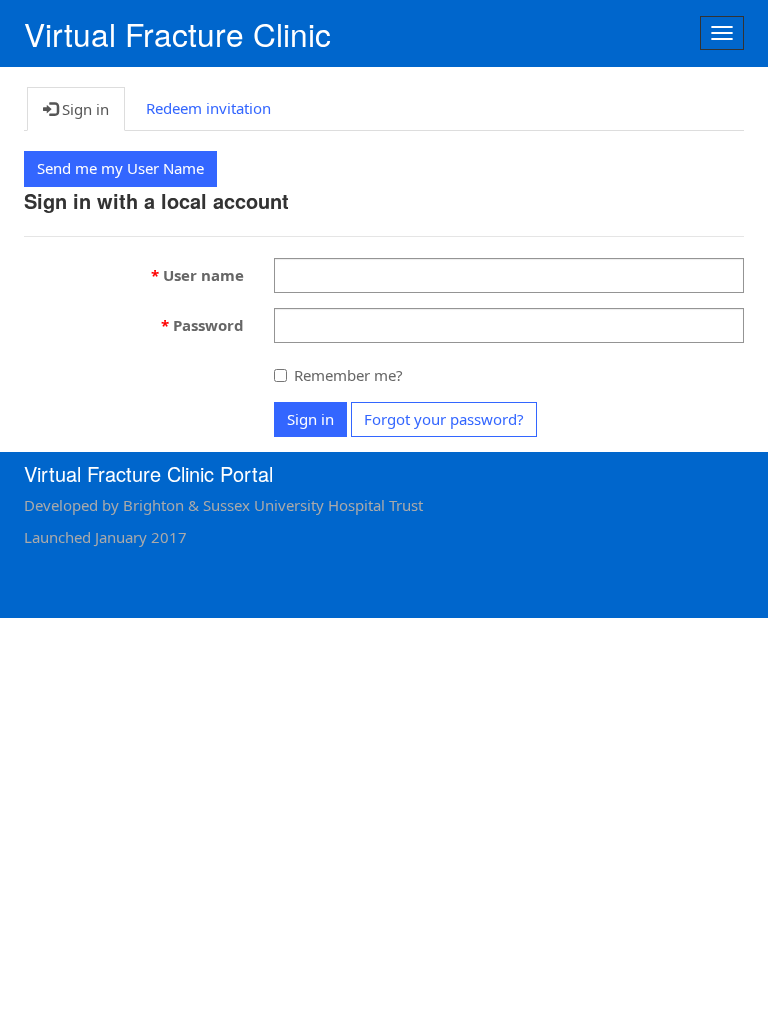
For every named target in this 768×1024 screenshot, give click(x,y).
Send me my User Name (120, 168)
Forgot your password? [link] (444, 419)
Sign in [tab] (83, 109)
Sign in (310, 419)
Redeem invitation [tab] (208, 108)
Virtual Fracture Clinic (177, 33)
